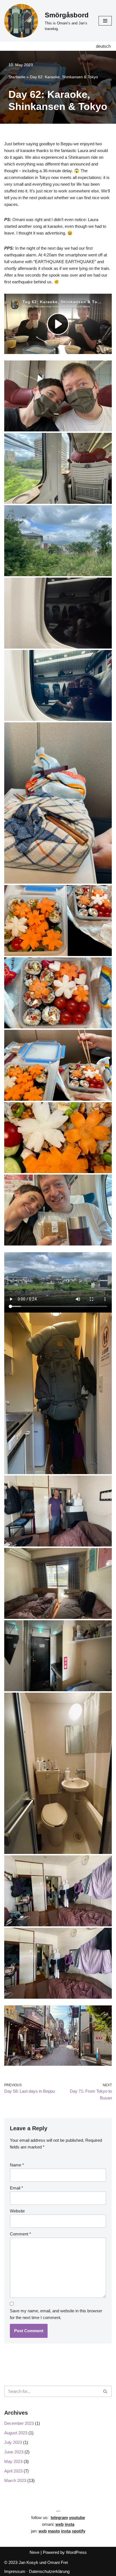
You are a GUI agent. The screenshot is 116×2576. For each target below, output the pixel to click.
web (43, 2531)
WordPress (76, 2552)
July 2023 (13, 2442)
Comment (20, 2234)
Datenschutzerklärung (49, 2571)
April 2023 (13, 2471)
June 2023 (14, 2452)
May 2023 (13, 2461)
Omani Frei (58, 2562)
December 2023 (19, 2423)
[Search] (105, 2391)
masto (54, 2531)
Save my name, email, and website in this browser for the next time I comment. (56, 2314)
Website (17, 2211)
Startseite (17, 77)
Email (16, 2188)
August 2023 (16, 2433)
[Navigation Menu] (105, 21)
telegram (59, 2518)
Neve (34, 2552)
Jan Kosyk (28, 2562)
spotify (79, 2531)
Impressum (15, 2571)
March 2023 (15, 2480)
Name (17, 2165)
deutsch (103, 46)
